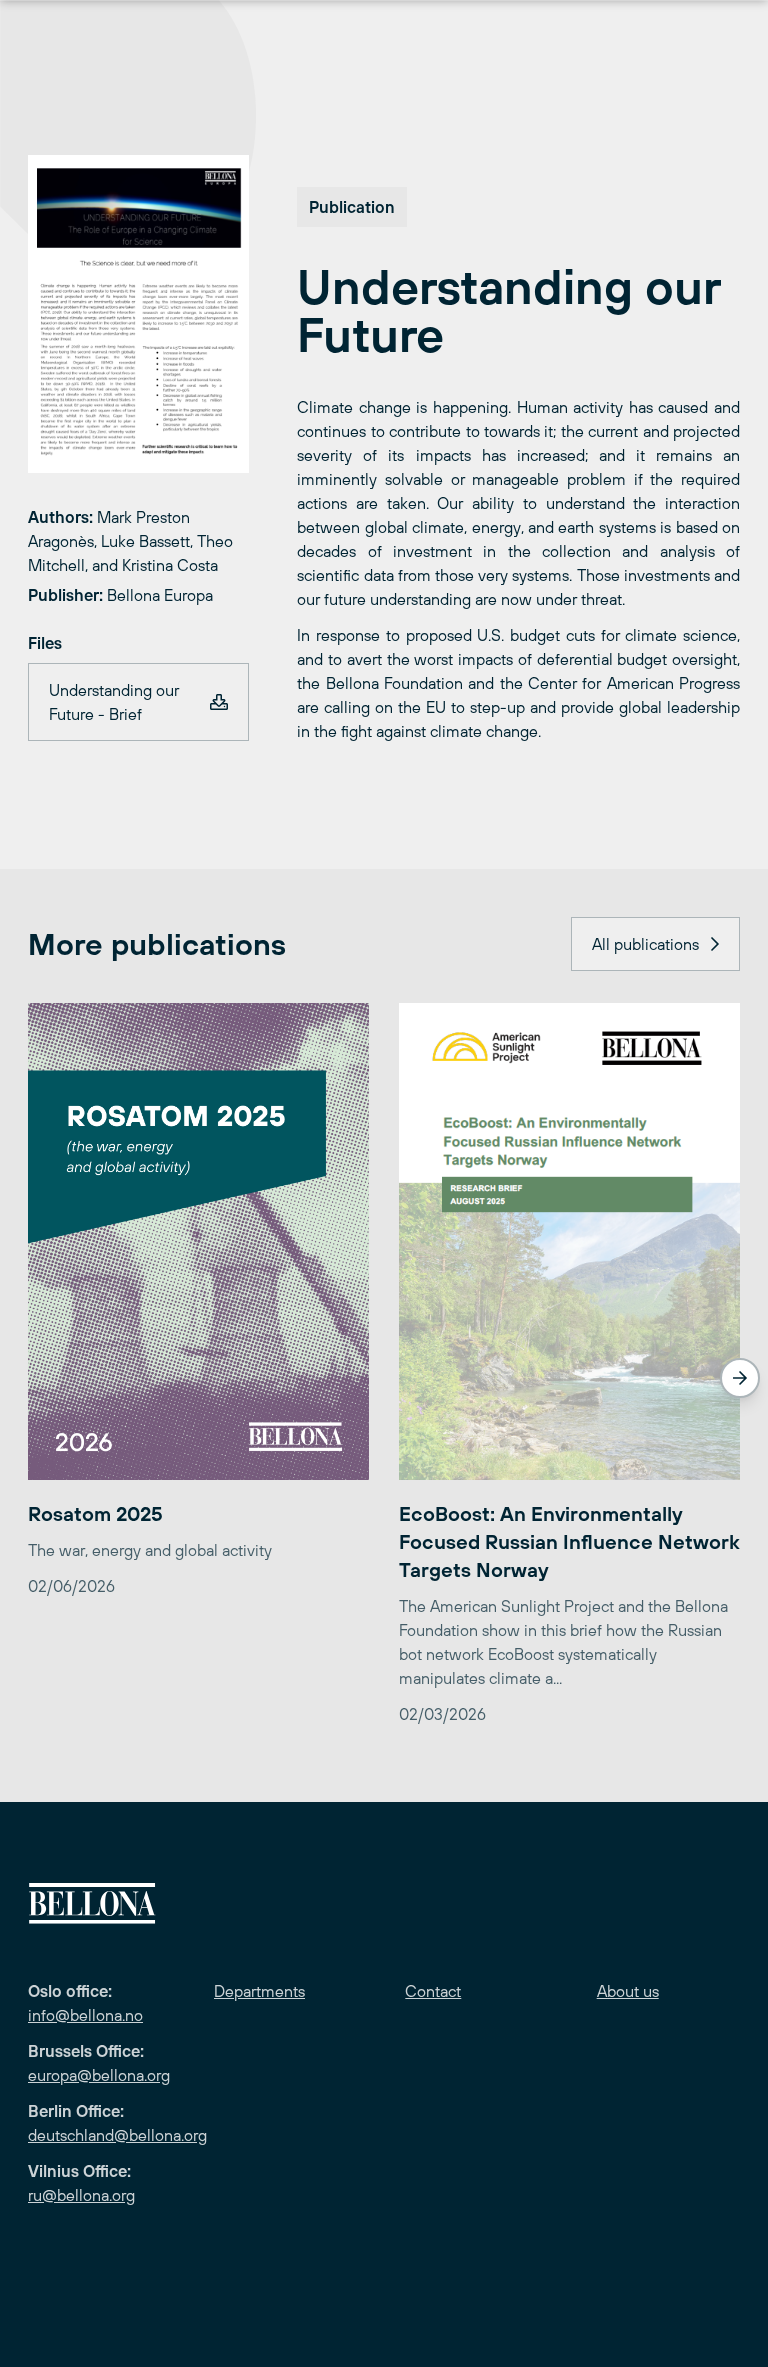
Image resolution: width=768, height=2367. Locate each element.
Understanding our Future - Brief (114, 702)
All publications (645, 944)
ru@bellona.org (81, 2195)
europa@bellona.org (99, 2075)
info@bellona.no (85, 2015)
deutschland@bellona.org (117, 2135)
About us (628, 1991)
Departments (259, 1991)
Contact (433, 1991)
